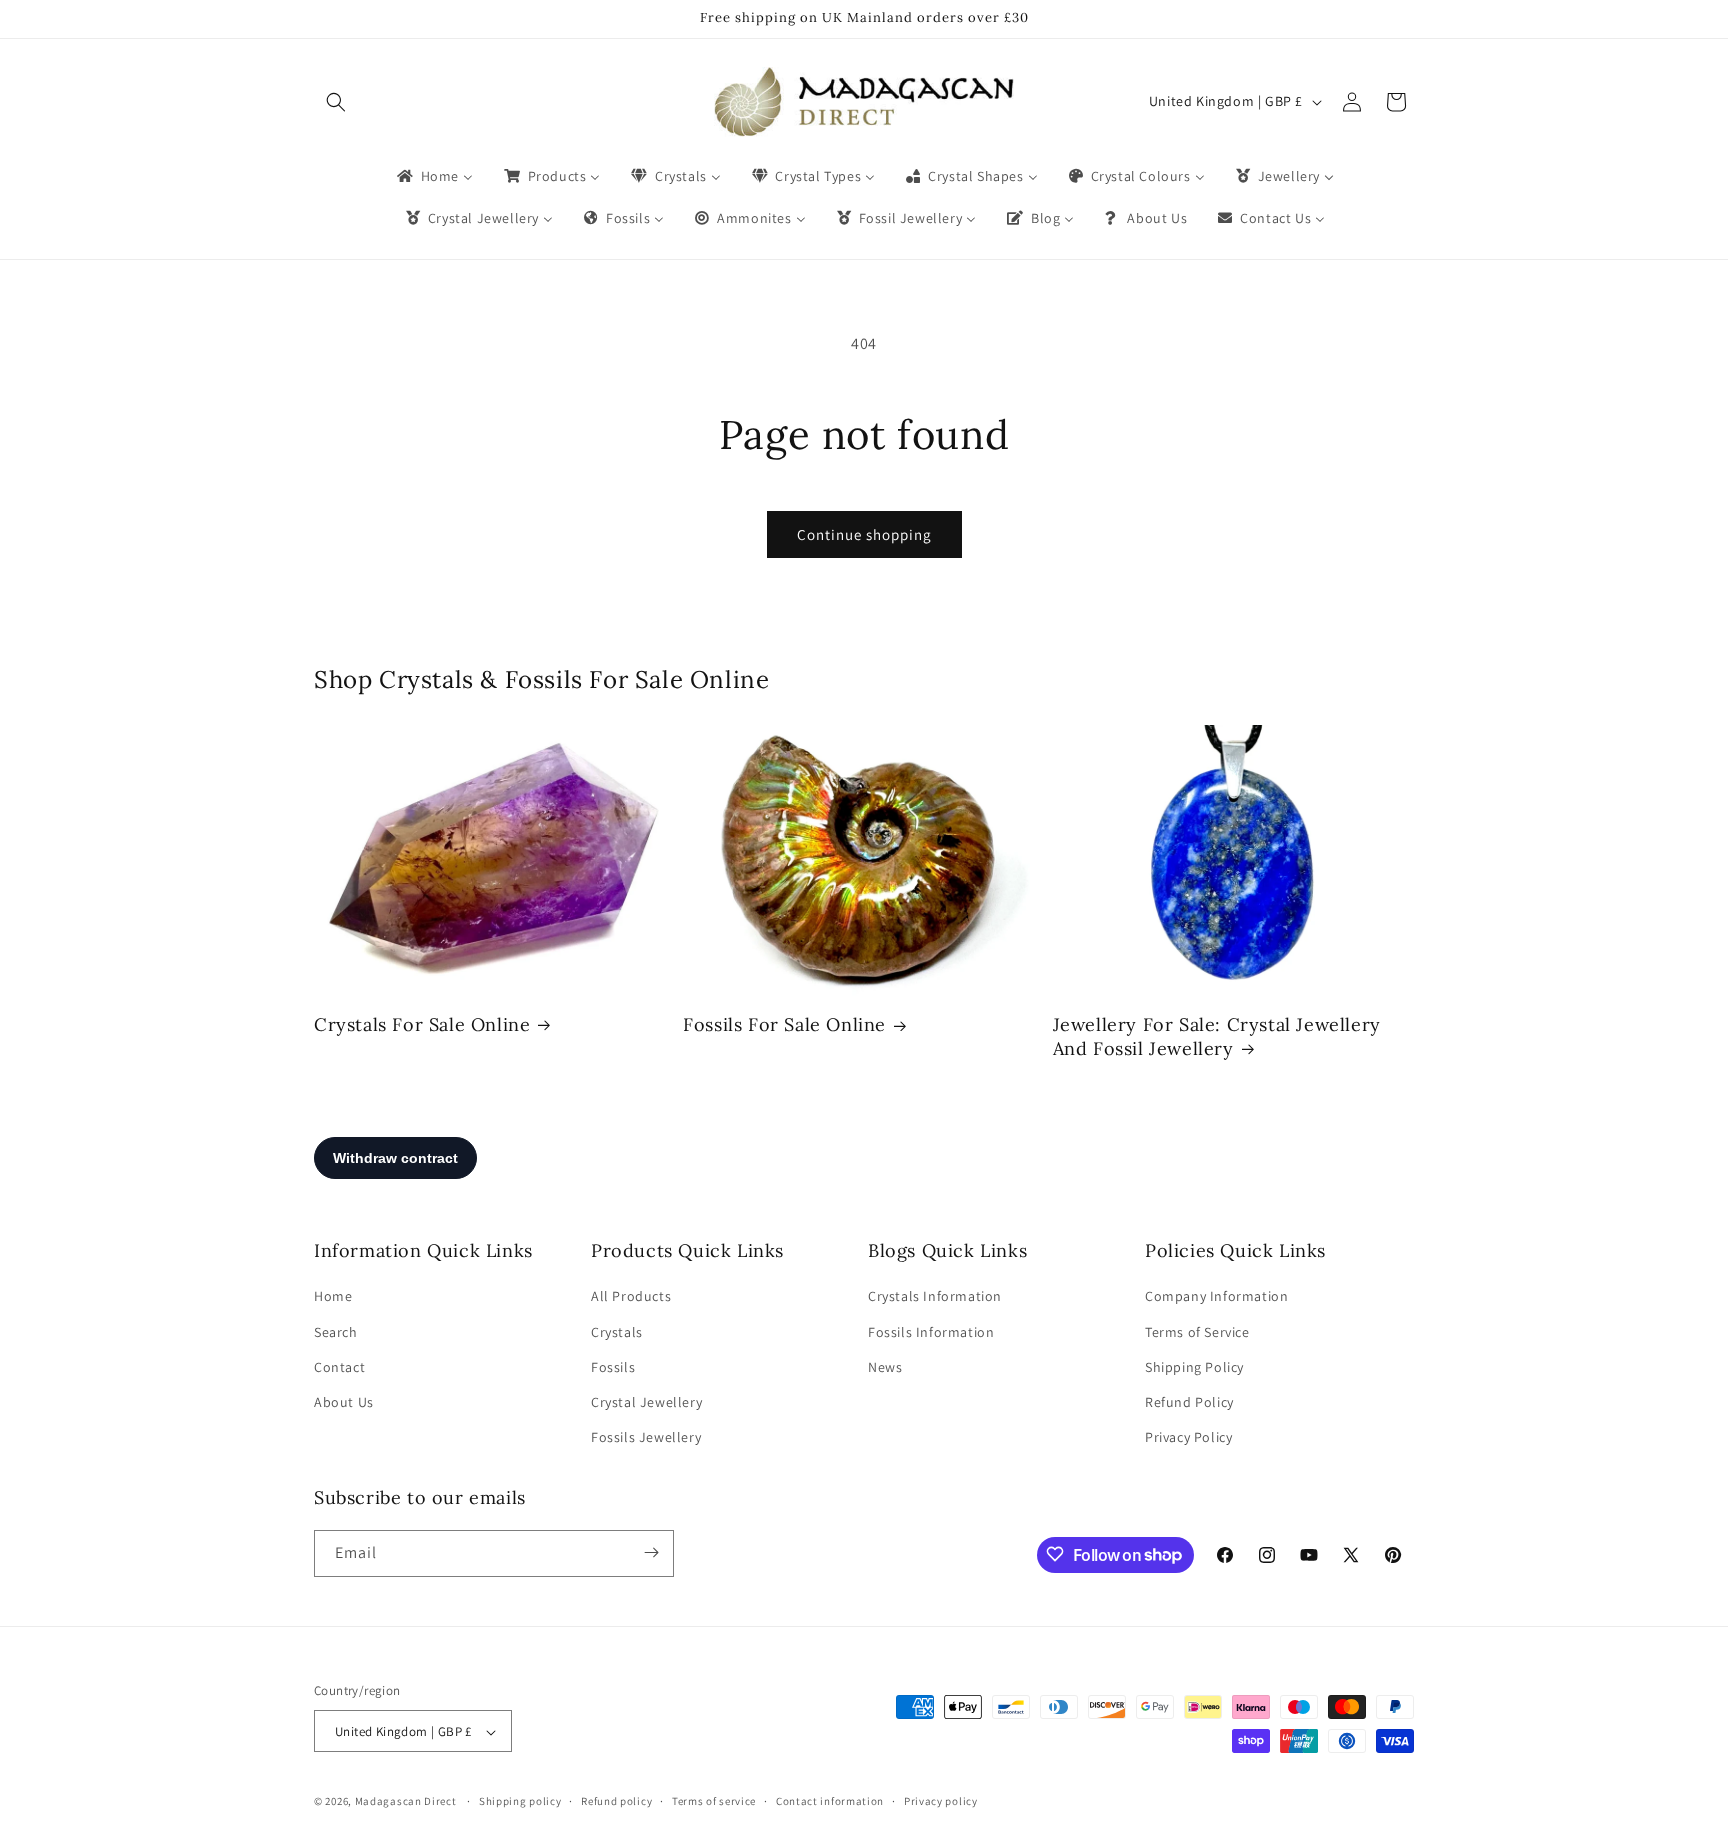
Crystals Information (935, 1297)
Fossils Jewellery (646, 1438)
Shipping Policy (1194, 1367)
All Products (631, 1297)
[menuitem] (433, 176)
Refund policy (616, 1801)
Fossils (613, 1367)
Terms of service (714, 1801)
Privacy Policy (1188, 1438)
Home (333, 1297)
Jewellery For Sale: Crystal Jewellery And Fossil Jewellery (1217, 1036)
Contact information (830, 1801)
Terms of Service (1197, 1332)
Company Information (1216, 1297)
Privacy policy (941, 1801)
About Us (344, 1402)
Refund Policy (1189, 1402)
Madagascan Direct (406, 1802)
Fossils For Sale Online (784, 1024)
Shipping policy (520, 1801)
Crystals (617, 1332)
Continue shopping (864, 534)
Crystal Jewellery (646, 1402)
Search (336, 1332)
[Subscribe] (651, 1552)
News (885, 1367)
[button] (336, 102)
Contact (339, 1367)
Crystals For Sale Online (422, 1024)
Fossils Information (931, 1332)
